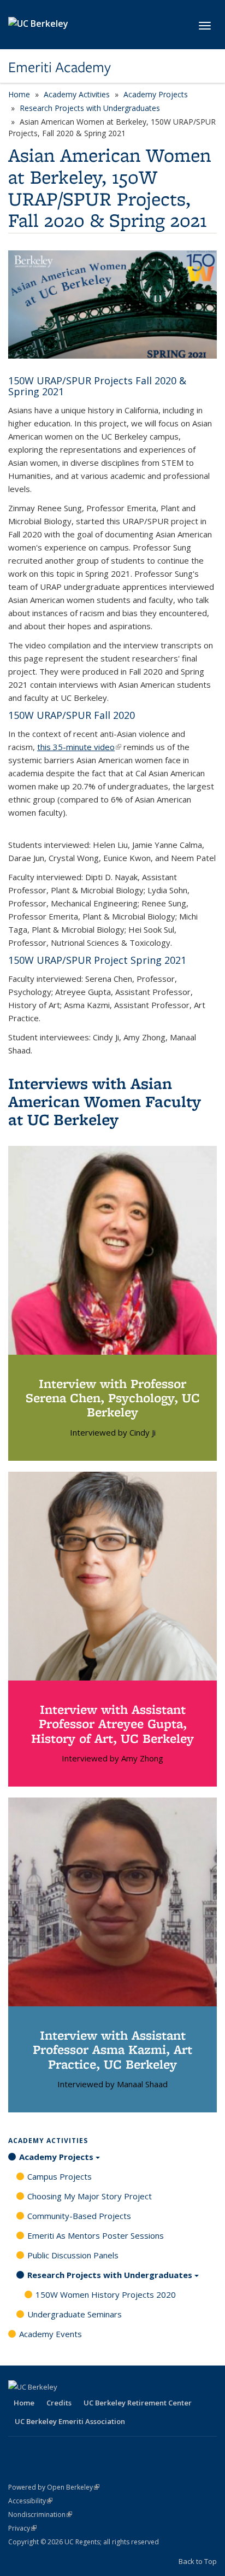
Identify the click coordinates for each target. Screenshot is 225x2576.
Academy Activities (77, 94)
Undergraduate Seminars (75, 2314)
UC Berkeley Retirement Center (138, 2403)
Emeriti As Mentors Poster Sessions (96, 2235)
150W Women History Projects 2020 (106, 2294)
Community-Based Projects (79, 2216)
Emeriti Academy (60, 67)
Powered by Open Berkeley (54, 2487)
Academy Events (51, 2334)
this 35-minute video (79, 747)
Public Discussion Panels (73, 2255)
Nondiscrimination (40, 2514)
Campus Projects (60, 2176)
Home (19, 94)
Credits (59, 2403)
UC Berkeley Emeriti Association (70, 2421)
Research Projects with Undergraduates (90, 108)
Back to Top (198, 2561)
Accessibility (30, 2501)
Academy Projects (156, 94)
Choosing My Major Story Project (90, 2196)
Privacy (22, 2528)
